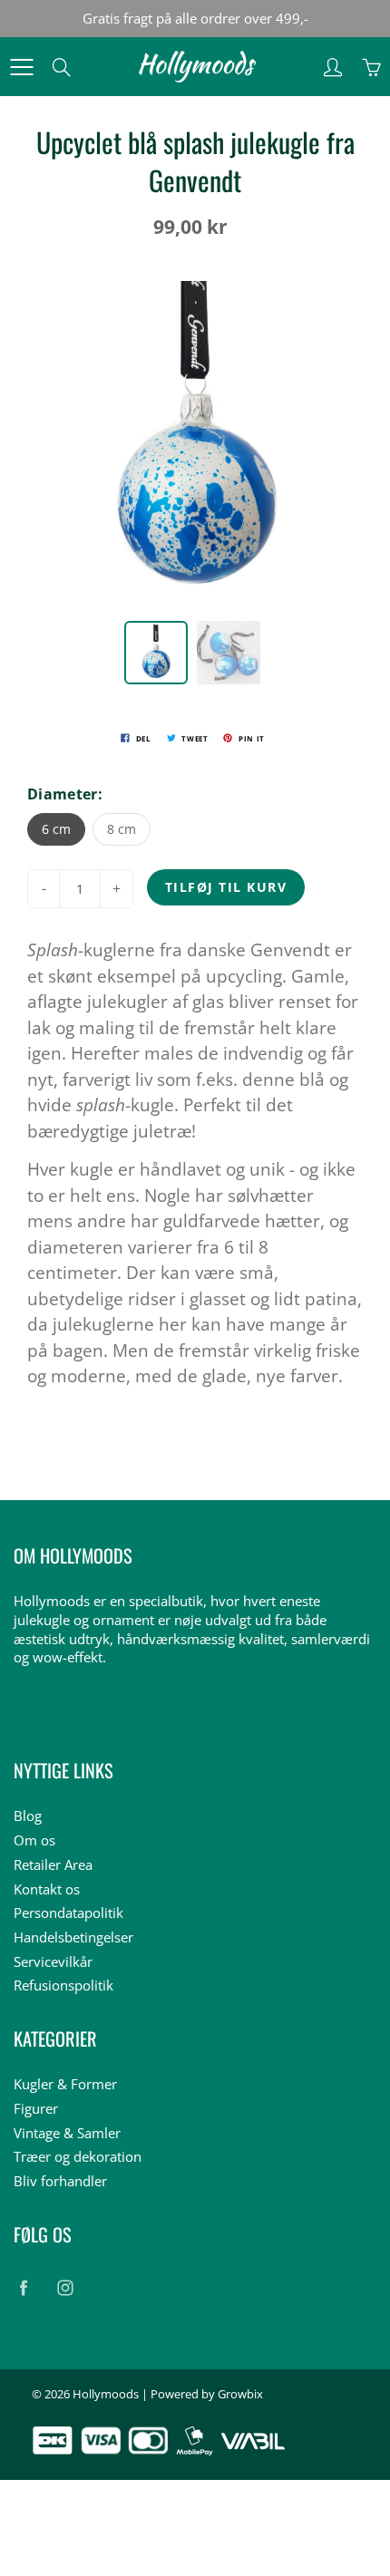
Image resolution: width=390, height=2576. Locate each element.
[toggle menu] (21, 67)
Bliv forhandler (60, 2181)
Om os (34, 1840)
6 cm (56, 829)
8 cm (122, 829)
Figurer (36, 2109)
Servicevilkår (53, 1962)
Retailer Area (53, 1865)
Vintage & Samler (67, 2133)
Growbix (240, 2394)
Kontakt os (47, 1889)
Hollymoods (106, 2394)
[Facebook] (23, 2287)
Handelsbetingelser (73, 1937)
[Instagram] (65, 2287)
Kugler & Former (65, 2084)
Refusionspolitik (63, 1985)
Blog (28, 1816)
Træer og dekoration (78, 2157)
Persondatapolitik (68, 1913)
